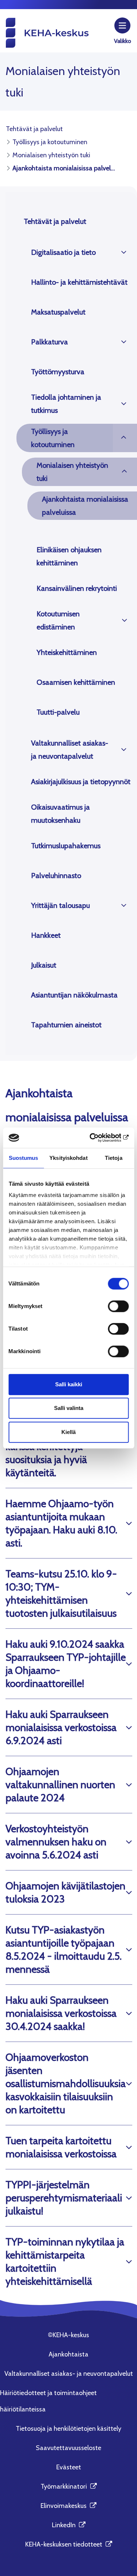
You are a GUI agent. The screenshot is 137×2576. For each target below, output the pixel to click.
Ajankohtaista (68, 2354)
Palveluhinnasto (56, 876)
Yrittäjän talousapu (60, 905)
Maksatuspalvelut (58, 312)
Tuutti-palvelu (58, 712)
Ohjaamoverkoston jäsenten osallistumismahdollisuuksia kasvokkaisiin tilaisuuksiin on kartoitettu (66, 2083)
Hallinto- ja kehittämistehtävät (79, 282)
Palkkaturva (50, 342)
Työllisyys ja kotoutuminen (53, 438)
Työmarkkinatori (69, 2486)
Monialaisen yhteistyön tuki (72, 472)
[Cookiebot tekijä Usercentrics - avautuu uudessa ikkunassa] (98, 1138)
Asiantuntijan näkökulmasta (74, 995)
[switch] (118, 1306)
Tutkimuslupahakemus (66, 846)
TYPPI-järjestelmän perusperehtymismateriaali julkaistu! (64, 2198)
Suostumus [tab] (24, 1158)
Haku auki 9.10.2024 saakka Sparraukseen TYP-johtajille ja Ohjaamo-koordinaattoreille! (66, 1664)
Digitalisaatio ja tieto (63, 252)
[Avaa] (124, 252)
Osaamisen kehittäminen (76, 682)
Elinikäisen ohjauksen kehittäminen (69, 556)
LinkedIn (69, 2525)
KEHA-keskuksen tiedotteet (69, 2544)
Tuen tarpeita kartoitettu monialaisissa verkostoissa (61, 2147)
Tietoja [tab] (114, 1158)
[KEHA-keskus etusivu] (47, 32)
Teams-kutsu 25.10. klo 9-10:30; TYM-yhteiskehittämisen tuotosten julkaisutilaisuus (61, 1593)
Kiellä (68, 1432)
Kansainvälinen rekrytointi (77, 588)
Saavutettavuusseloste (68, 2448)
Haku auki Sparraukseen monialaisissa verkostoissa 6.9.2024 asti (61, 1727)
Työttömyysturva (58, 372)
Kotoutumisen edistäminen (58, 620)
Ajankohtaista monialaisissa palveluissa (85, 506)
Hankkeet (46, 935)
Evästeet (69, 2467)
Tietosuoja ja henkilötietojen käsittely (68, 2429)
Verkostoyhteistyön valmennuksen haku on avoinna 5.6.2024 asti (56, 1842)
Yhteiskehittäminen (67, 652)
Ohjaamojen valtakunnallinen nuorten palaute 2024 (60, 1785)
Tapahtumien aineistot (66, 1025)
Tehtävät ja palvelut (55, 221)
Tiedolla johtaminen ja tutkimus (66, 404)
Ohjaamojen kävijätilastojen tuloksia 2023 (65, 1892)
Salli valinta (69, 1408)
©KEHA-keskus (68, 2335)
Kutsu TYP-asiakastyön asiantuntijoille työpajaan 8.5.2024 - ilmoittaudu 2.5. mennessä (64, 1949)
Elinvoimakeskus (68, 2506)
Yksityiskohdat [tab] (68, 1158)
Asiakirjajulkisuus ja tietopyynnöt (81, 782)
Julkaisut (44, 965)
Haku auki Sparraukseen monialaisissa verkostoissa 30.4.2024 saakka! (61, 2013)
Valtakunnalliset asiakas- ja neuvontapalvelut (70, 750)
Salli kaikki (69, 1384)
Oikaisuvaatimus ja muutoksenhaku (60, 814)
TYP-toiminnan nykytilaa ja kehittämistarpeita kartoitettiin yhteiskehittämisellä (65, 2261)
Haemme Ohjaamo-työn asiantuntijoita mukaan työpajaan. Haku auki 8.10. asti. (61, 1523)
